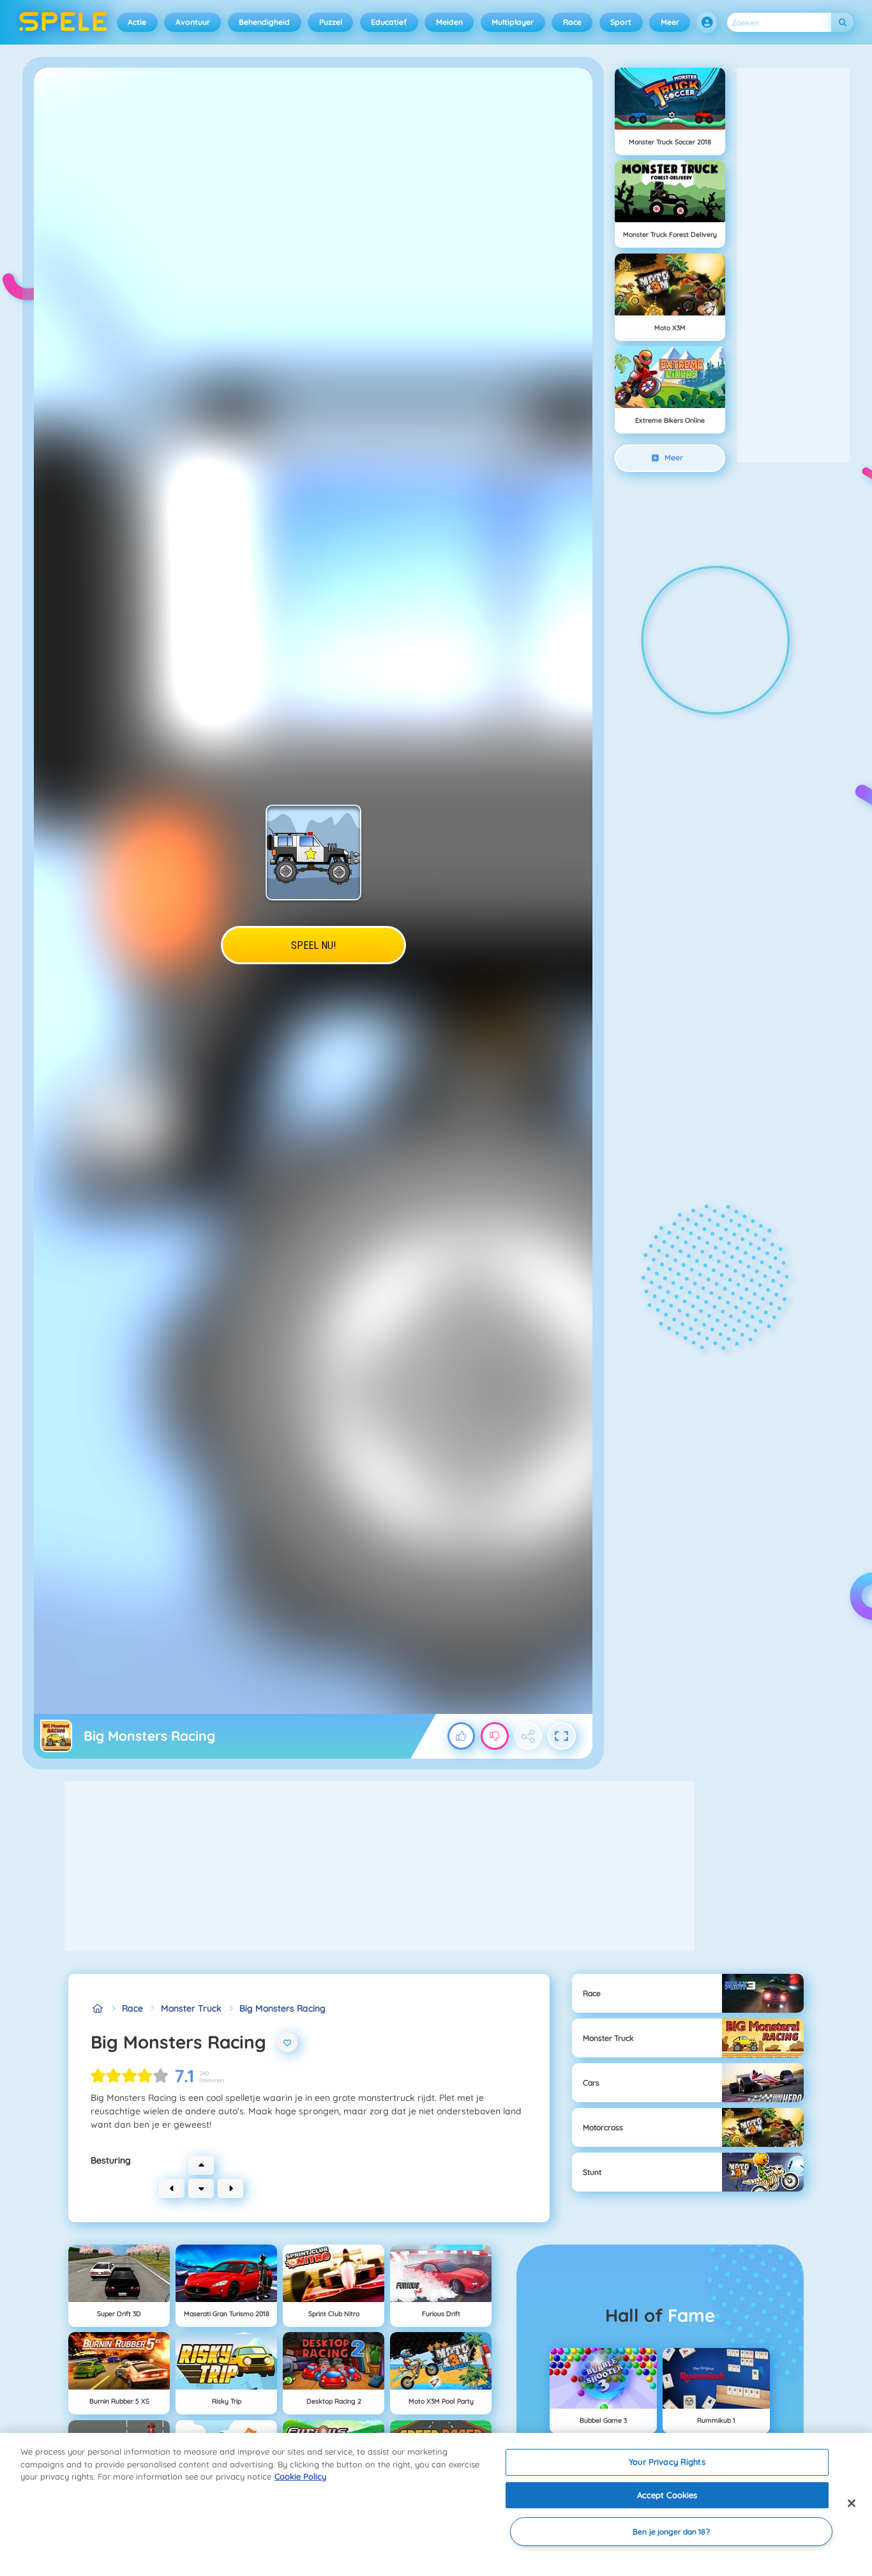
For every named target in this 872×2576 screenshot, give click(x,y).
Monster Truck (191, 2008)
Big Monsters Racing (282, 2008)
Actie (137, 22)
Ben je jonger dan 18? (671, 2532)
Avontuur (193, 22)
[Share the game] (529, 1736)
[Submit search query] (842, 23)
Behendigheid (264, 22)
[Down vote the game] (495, 1736)
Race (572, 22)
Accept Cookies (667, 2495)
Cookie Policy (300, 2476)
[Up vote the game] (462, 1736)
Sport (621, 22)
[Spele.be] (97, 2009)
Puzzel (331, 22)
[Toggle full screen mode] (562, 1736)
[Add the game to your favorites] (288, 2042)
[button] (707, 22)
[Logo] (64, 22)
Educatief (389, 22)
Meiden (449, 22)
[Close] (852, 2503)
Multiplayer (513, 22)
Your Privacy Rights (667, 2462)
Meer (670, 22)
